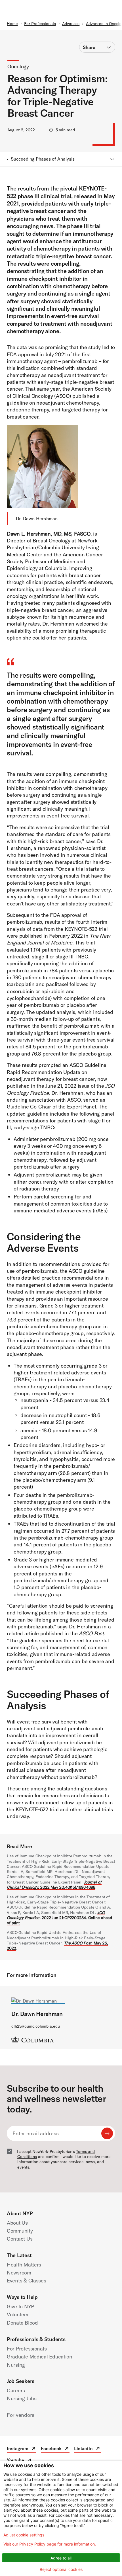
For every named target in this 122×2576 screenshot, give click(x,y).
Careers (16, 2390)
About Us (17, 2223)
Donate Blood (22, 2323)
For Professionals (40, 24)
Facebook (55, 2449)
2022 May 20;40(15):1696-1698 (54, 1885)
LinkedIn (87, 2449)
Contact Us (20, 2239)
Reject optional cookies (61, 2569)
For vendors (21, 2415)
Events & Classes (27, 2281)
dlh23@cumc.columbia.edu (36, 2026)
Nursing (16, 2365)
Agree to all (61, 2558)
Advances (71, 24)
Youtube (19, 2461)
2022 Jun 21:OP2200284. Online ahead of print (59, 1918)
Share (89, 47)
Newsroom (19, 2273)
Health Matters (24, 2265)
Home (12, 24)
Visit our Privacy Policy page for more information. (50, 2544)
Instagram (22, 2449)
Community (20, 2231)
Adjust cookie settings (24, 2535)
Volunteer (18, 2314)
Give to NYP (20, 2306)
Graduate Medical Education (40, 2357)
